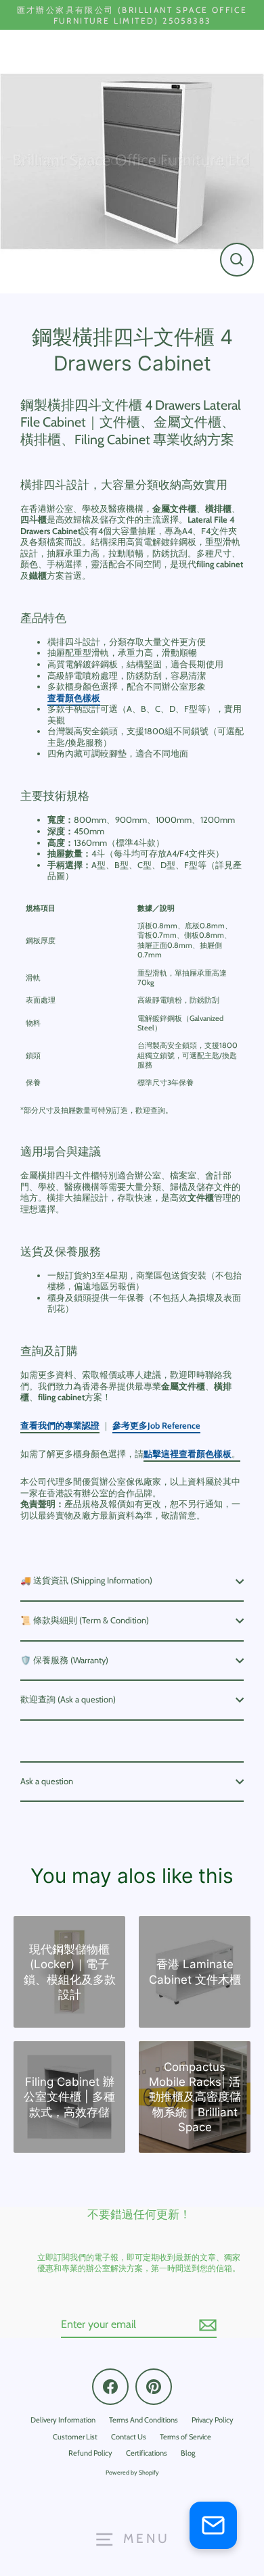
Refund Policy (90, 2453)
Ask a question (47, 1781)
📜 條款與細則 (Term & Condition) (85, 1620)
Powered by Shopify (132, 2472)
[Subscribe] (206, 2325)
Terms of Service (185, 2437)
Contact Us (129, 2437)
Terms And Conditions (144, 2420)
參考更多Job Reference (156, 1426)
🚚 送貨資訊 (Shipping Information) (86, 1580)
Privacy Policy (213, 2420)
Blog (188, 2453)
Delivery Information (63, 2420)
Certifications (147, 2453)
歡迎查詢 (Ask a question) (68, 1699)
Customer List (75, 2437)
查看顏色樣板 (74, 698)
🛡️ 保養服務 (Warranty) (64, 1660)
